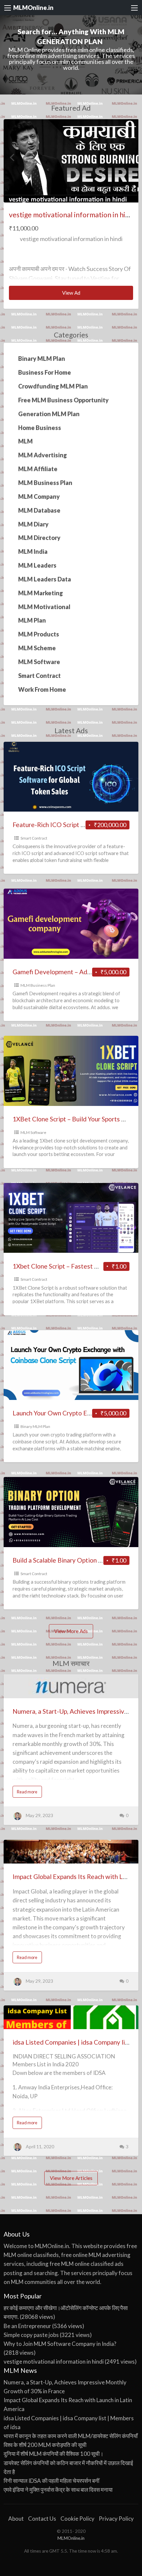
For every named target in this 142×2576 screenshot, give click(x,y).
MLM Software (33, 1132)
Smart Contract (34, 838)
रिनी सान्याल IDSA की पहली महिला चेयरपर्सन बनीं (52, 2481)
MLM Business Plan (38, 985)
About (16, 2519)
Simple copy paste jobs (31, 2335)
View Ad (85, 295)
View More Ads (71, 1631)
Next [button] (130, 157)
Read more (29, 1793)
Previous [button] (12, 157)
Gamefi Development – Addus (55, 972)
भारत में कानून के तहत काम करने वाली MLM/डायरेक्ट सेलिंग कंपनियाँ (71, 2436)
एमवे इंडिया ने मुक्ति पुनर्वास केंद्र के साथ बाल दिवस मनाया (58, 2490)
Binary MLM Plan (35, 1426)
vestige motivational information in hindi (72, 215)
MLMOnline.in (33, 8)
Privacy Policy (116, 2519)
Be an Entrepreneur (27, 2326)
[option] (71, 214)
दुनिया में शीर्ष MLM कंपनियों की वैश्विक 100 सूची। (53, 2454)
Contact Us (42, 2519)
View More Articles (71, 2178)
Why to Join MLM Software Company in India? (60, 2344)
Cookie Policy (77, 2519)
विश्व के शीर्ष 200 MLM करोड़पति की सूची (45, 2445)
